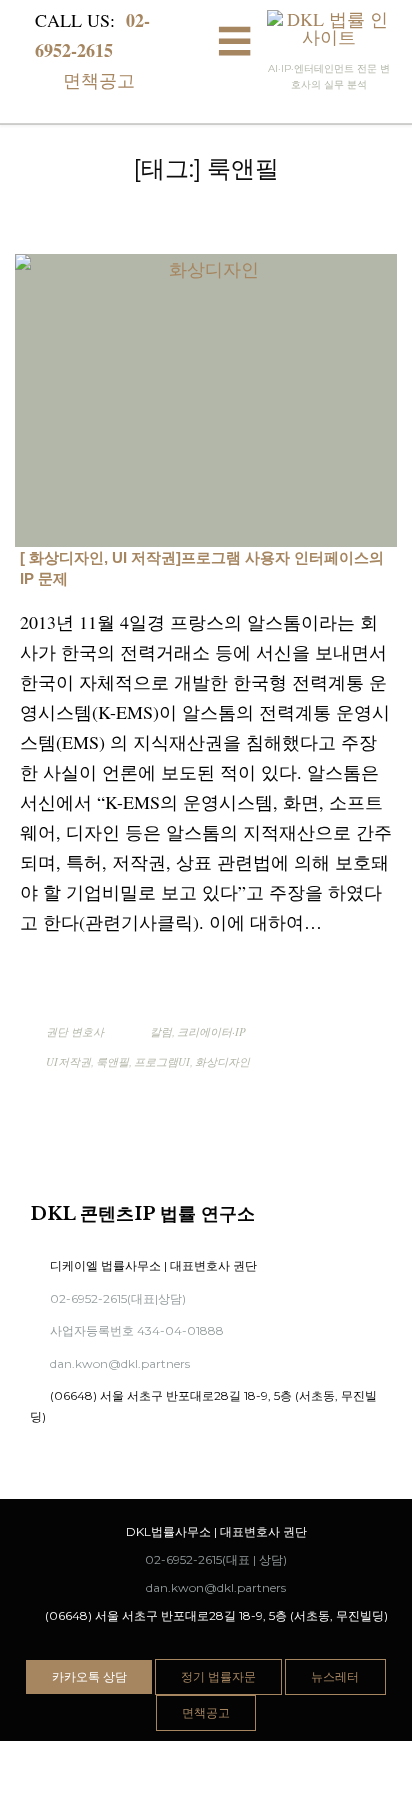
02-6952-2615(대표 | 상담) (207, 1559)
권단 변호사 (75, 1031)
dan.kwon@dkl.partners (110, 1363)
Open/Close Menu (234, 44)
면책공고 (87, 80)
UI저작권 (68, 1061)
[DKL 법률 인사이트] (329, 28)
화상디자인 (222, 1061)
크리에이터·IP (211, 1031)
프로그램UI (162, 1061)
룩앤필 (112, 1061)
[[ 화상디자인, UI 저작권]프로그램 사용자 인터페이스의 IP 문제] (206, 401)
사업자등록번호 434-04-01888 (127, 1330)
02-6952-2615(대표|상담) (108, 1298)
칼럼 (161, 1031)
